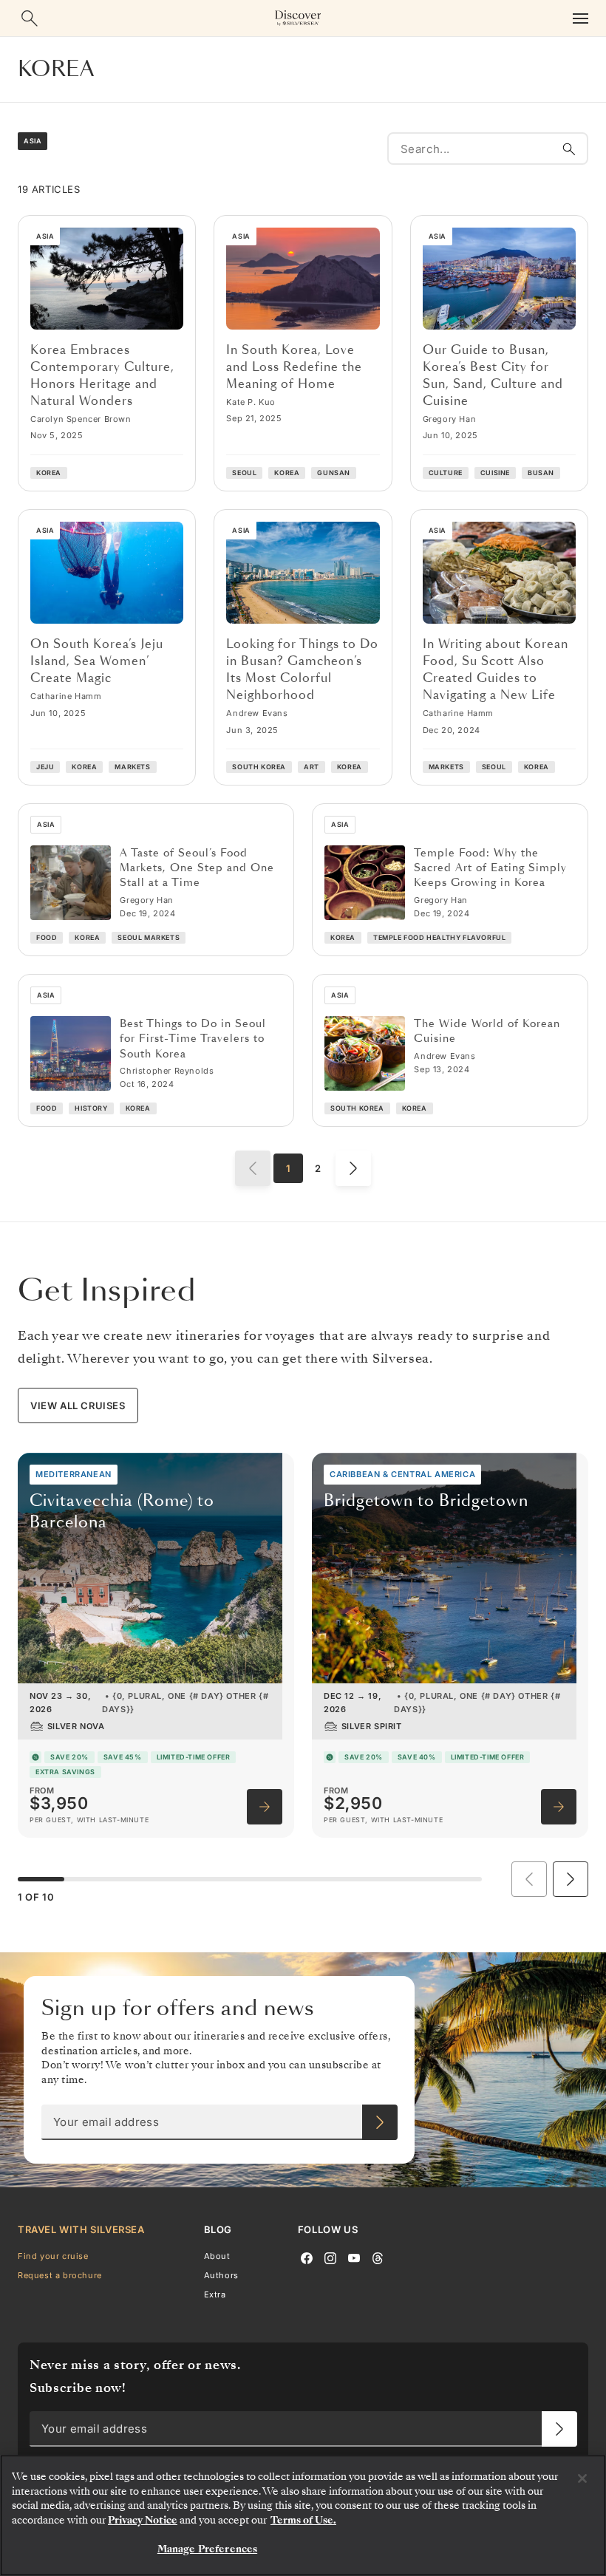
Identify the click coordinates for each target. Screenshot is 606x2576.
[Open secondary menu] (580, 18)
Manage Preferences (207, 2549)
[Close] (582, 2478)
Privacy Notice (143, 2520)
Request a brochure (60, 2275)
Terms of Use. (303, 2520)
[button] (571, 1879)
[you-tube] (354, 2257)
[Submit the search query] (569, 149)
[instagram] (330, 2257)
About (217, 2256)
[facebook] (307, 2257)
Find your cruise (53, 2256)
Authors (221, 2275)
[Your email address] (380, 2122)
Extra (215, 2294)
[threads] (378, 2257)
